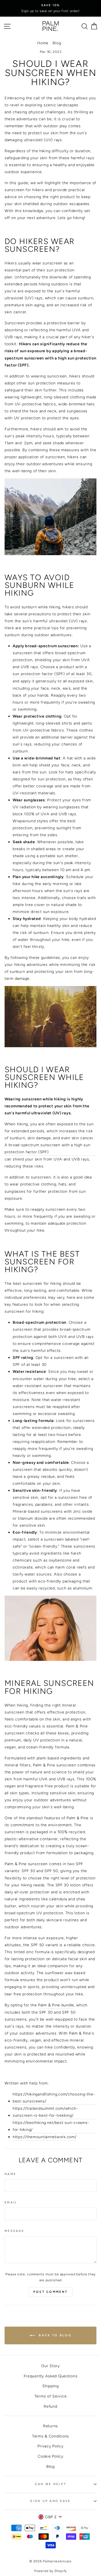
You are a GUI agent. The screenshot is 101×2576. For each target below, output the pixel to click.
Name (10, 2174)
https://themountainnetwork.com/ (44, 2137)
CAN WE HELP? (50, 2484)
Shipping (50, 2386)
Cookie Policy (50, 2456)
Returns (50, 2426)
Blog (57, 43)
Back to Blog (54, 2335)
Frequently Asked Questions (51, 2376)
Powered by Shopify (50, 2571)
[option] (50, 5)
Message (14, 2231)
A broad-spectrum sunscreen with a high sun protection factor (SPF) (47, 1148)
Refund (50, 2406)
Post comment (51, 2292)
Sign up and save (50, 2501)
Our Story (50, 2366)
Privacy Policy (50, 2446)
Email (11, 2202)
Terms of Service (51, 2396)
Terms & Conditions (50, 2436)
